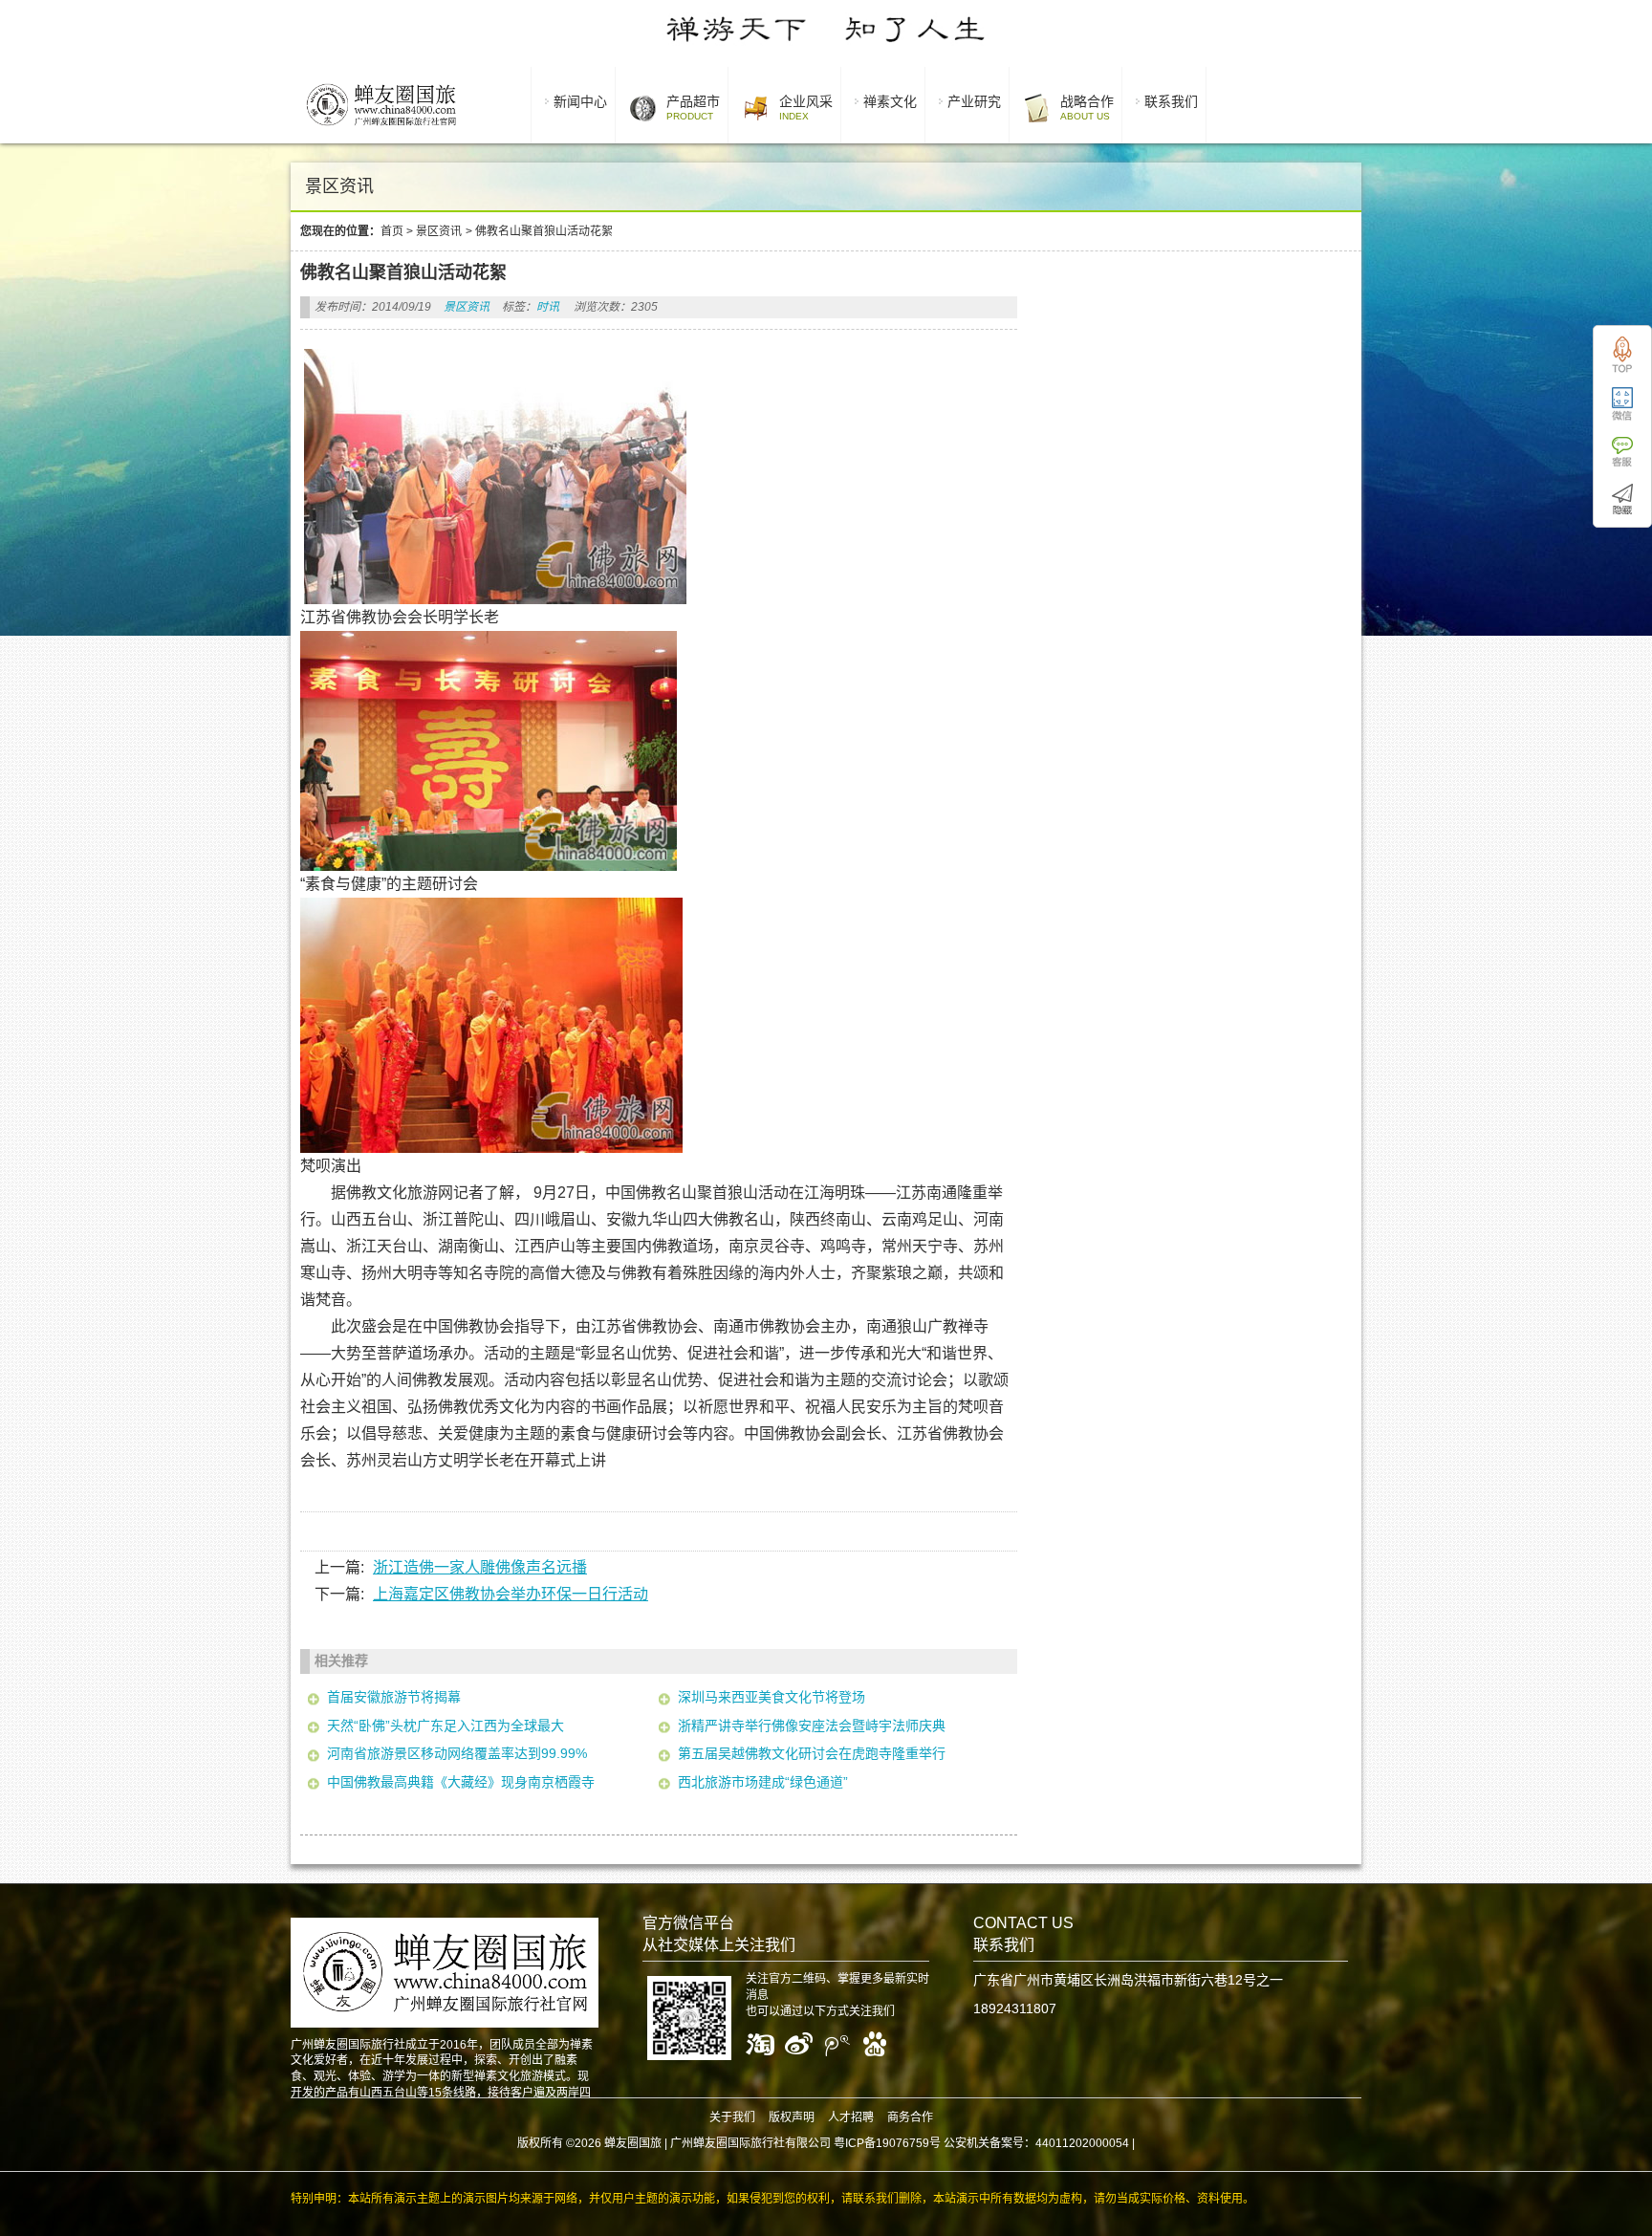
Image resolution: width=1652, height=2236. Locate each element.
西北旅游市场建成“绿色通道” (763, 1782)
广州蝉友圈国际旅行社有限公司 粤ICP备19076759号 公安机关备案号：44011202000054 (900, 2143)
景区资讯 (439, 231)
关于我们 (732, 2117)
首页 (392, 231)
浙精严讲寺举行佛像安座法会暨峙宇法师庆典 (812, 1726)
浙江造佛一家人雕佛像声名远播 (480, 1567)
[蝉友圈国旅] (381, 129)
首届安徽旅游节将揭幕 (394, 1697)
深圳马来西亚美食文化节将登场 (772, 1697)
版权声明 (792, 2117)
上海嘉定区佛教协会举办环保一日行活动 (511, 1594)
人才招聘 (851, 2117)
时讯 (548, 307)
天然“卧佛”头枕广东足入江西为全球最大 (446, 1726)
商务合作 (910, 2117)
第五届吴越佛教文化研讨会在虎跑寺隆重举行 (812, 1753)
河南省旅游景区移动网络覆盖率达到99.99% (457, 1753)
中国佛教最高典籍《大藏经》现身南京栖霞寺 (461, 1782)
